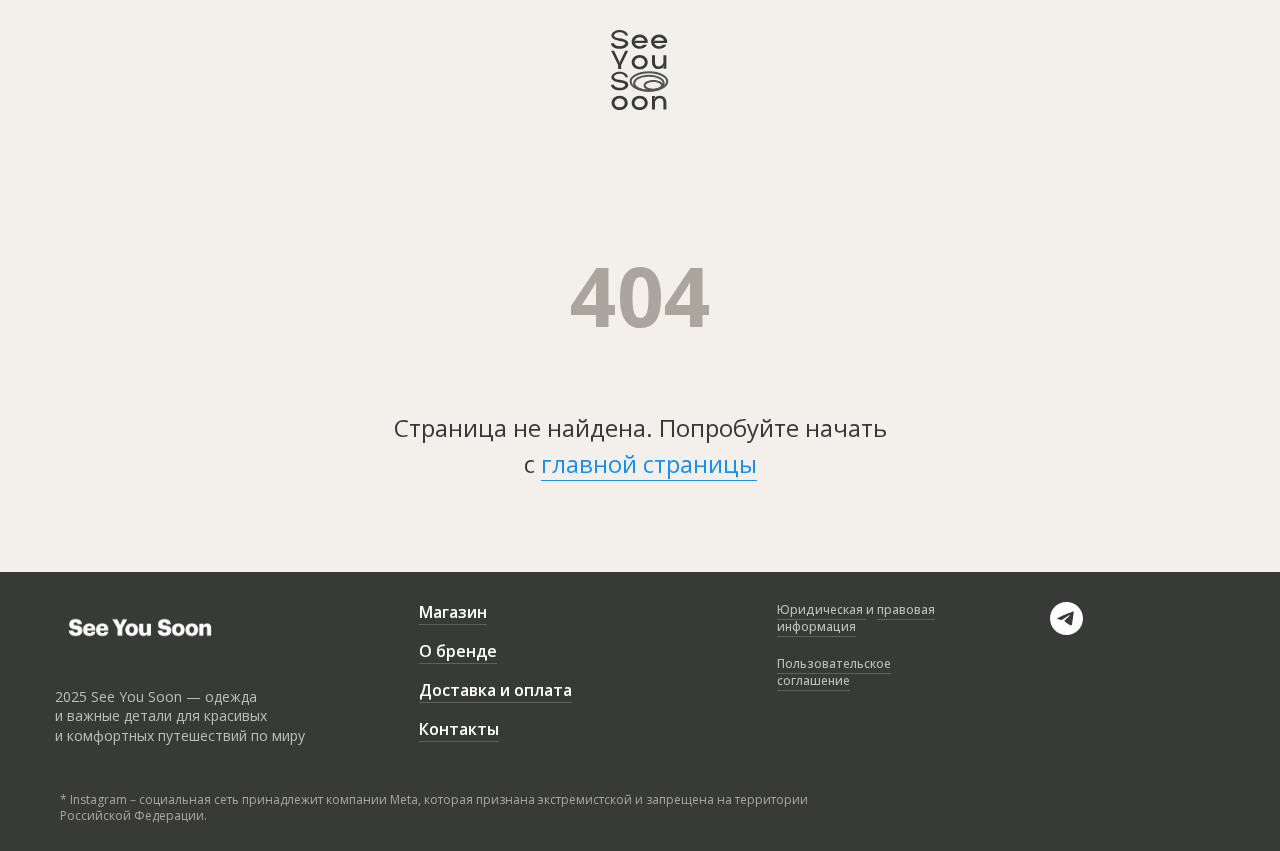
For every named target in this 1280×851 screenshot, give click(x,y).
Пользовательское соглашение (834, 672)
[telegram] (1066, 629)
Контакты (459, 729)
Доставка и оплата (495, 690)
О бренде (458, 651)
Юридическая (821, 609)
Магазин (453, 612)
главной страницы (649, 463)
